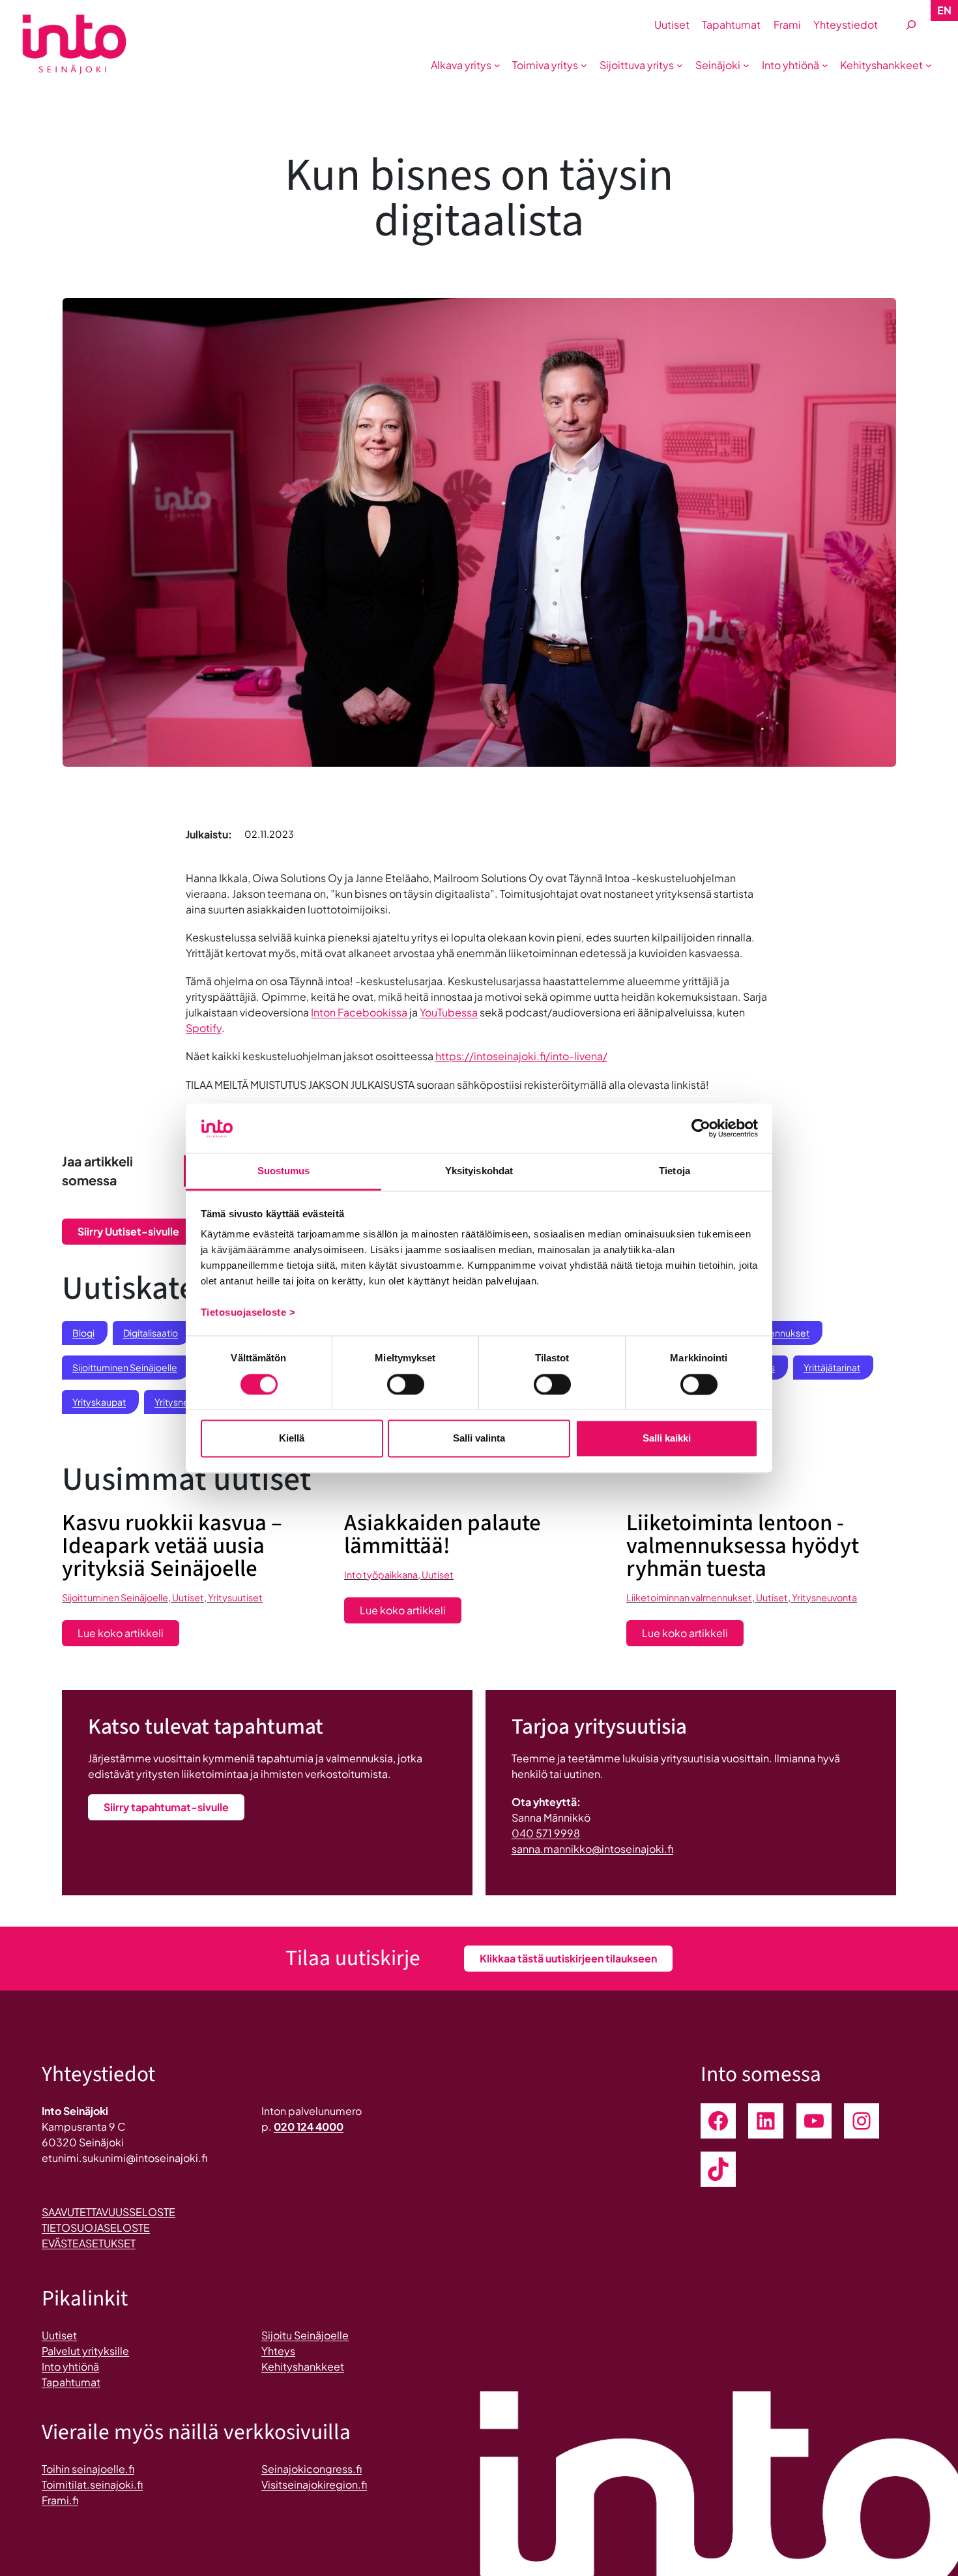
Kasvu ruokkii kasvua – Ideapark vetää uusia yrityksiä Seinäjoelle (172, 1546)
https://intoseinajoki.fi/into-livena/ (521, 1056)
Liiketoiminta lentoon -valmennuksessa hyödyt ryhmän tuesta (743, 1546)
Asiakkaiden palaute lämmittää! (443, 1535)
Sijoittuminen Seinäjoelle (125, 1367)
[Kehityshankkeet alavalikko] (929, 65)
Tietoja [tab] (675, 1171)
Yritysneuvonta (824, 1597)
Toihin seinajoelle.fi (88, 2469)
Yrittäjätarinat (832, 1367)
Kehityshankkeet (303, 2366)
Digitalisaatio (151, 1333)
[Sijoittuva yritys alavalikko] (680, 65)
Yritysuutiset (235, 1597)
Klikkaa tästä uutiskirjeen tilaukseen (568, 1958)
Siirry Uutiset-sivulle (128, 1231)
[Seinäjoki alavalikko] (746, 65)
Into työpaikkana (381, 1575)
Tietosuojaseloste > (248, 1313)
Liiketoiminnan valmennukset (689, 1597)
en (944, 10)
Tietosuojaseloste (96, 2228)
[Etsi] (911, 25)
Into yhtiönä (70, 2366)
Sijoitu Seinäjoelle (305, 2335)
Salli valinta (479, 1439)
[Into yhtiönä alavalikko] (825, 65)
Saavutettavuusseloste (109, 2212)
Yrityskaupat (99, 1402)
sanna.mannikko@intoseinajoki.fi (592, 1849)
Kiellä (292, 1439)
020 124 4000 (309, 2126)
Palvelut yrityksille (85, 2351)
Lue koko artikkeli (128, 1636)
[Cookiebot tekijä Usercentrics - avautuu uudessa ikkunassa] (701, 1128)
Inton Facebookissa (359, 1012)
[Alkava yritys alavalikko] (497, 65)
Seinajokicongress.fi (312, 2469)
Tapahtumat (71, 2382)
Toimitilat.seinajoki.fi (92, 2484)
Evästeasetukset (89, 2243)
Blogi (83, 1333)
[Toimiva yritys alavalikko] (584, 65)
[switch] (406, 1384)
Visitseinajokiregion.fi (314, 2484)
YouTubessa (449, 1012)
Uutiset (188, 1597)
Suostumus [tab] (284, 1171)
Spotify (204, 1028)
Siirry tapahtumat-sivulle (166, 1807)
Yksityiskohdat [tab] (479, 1171)
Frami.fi (60, 2500)
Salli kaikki (667, 1439)
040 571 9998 (546, 1833)
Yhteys (278, 2351)
